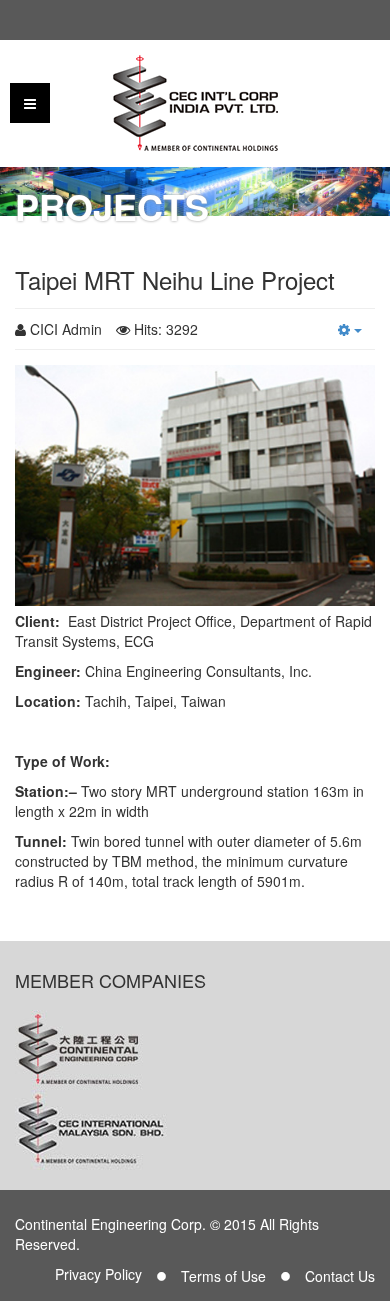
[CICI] (195, 103)
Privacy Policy (98, 1274)
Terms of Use (223, 1276)
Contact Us (340, 1276)
